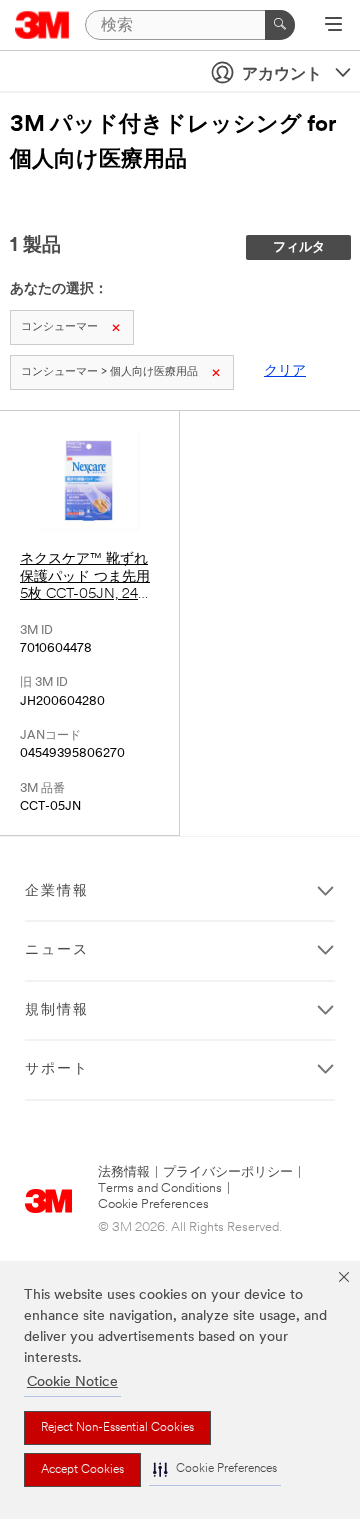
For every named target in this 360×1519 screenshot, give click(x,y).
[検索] (280, 25)
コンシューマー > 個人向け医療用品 (109, 372)
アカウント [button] (282, 75)
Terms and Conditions (160, 1188)
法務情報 (124, 1172)
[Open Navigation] (333, 26)
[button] (215, 1469)
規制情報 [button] (57, 1010)
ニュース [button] (57, 950)
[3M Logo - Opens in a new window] (42, 25)
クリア (285, 371)
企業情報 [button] (57, 891)
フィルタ (299, 247)
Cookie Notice (72, 1382)
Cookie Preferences (153, 1204)
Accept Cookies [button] (82, 1470)
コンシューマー (59, 327)
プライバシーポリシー (228, 1172)
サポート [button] (57, 1069)
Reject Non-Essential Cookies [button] (117, 1428)
